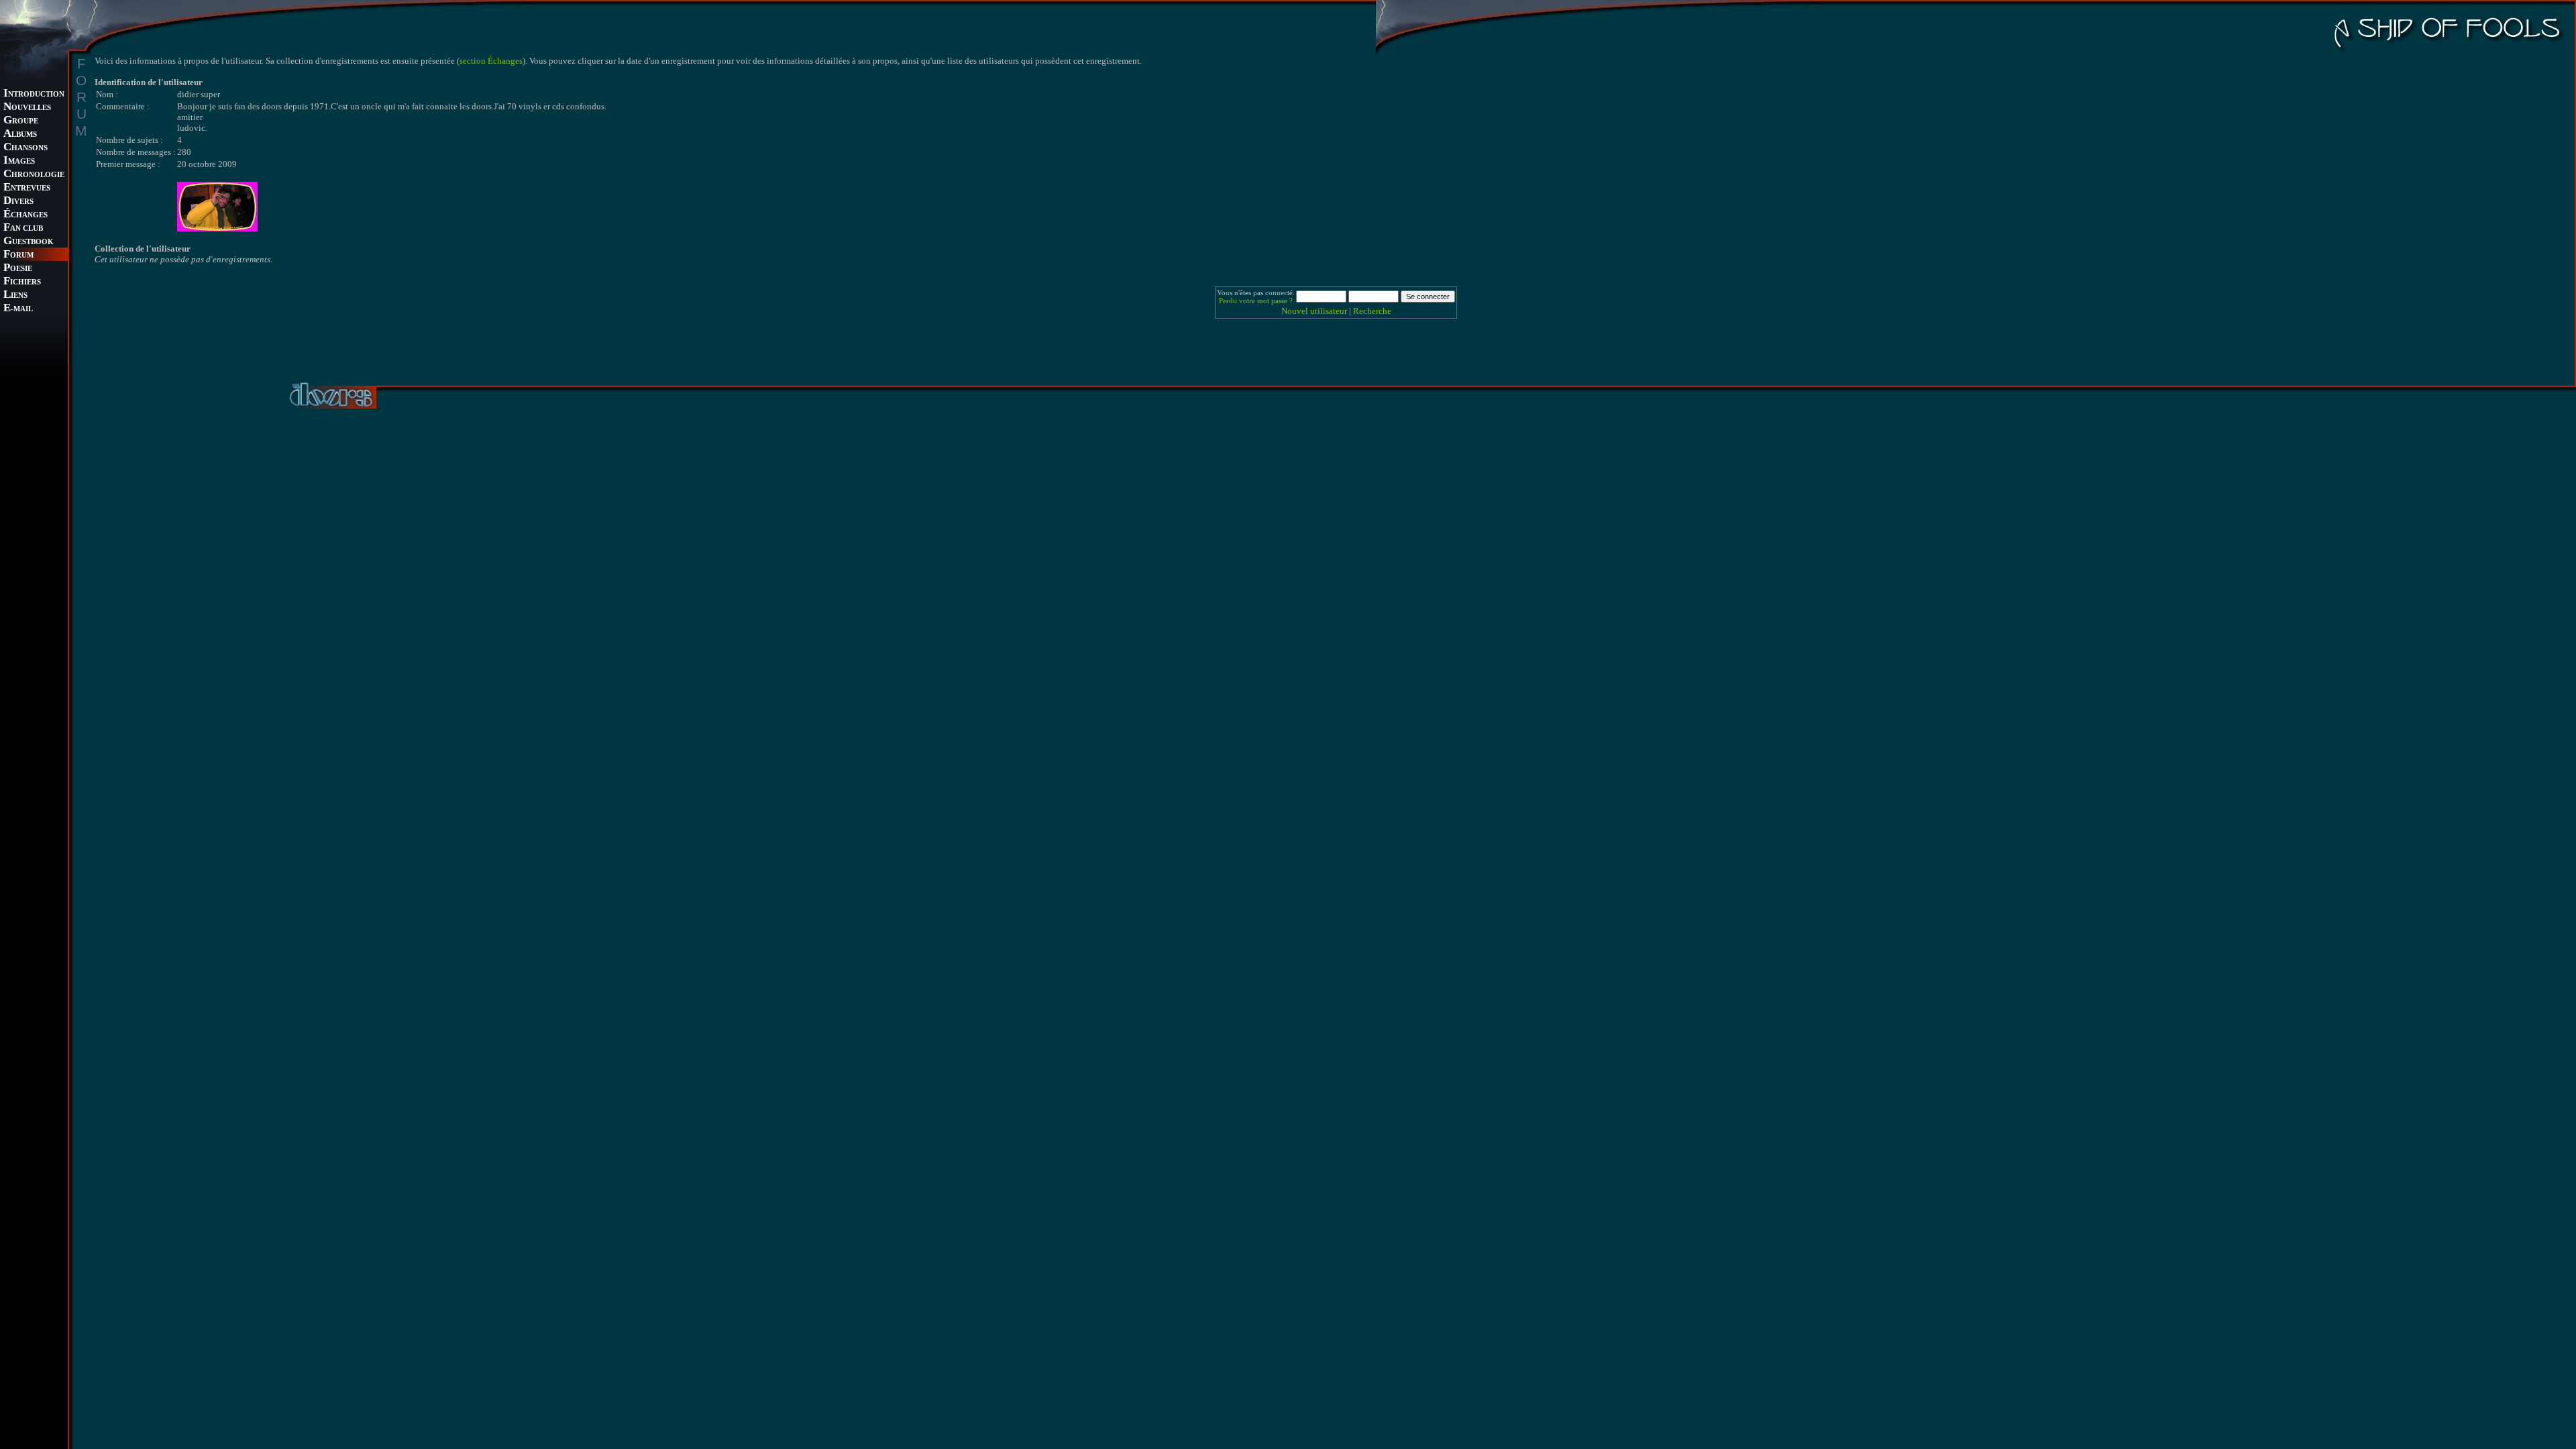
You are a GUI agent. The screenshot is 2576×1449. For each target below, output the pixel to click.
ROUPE (21, 121)
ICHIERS (22, 282)
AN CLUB (23, 228)
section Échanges (491, 61)
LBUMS (20, 135)
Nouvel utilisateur (1314, 311)
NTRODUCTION (34, 94)
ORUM (18, 255)
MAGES (19, 161)
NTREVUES (27, 188)
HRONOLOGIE (34, 175)
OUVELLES (27, 108)
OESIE (18, 269)
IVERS (18, 202)
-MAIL (18, 309)
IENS (15, 296)
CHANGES (25, 215)
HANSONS (25, 148)
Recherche (1372, 311)
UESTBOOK (29, 242)
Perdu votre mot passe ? (1256, 301)
